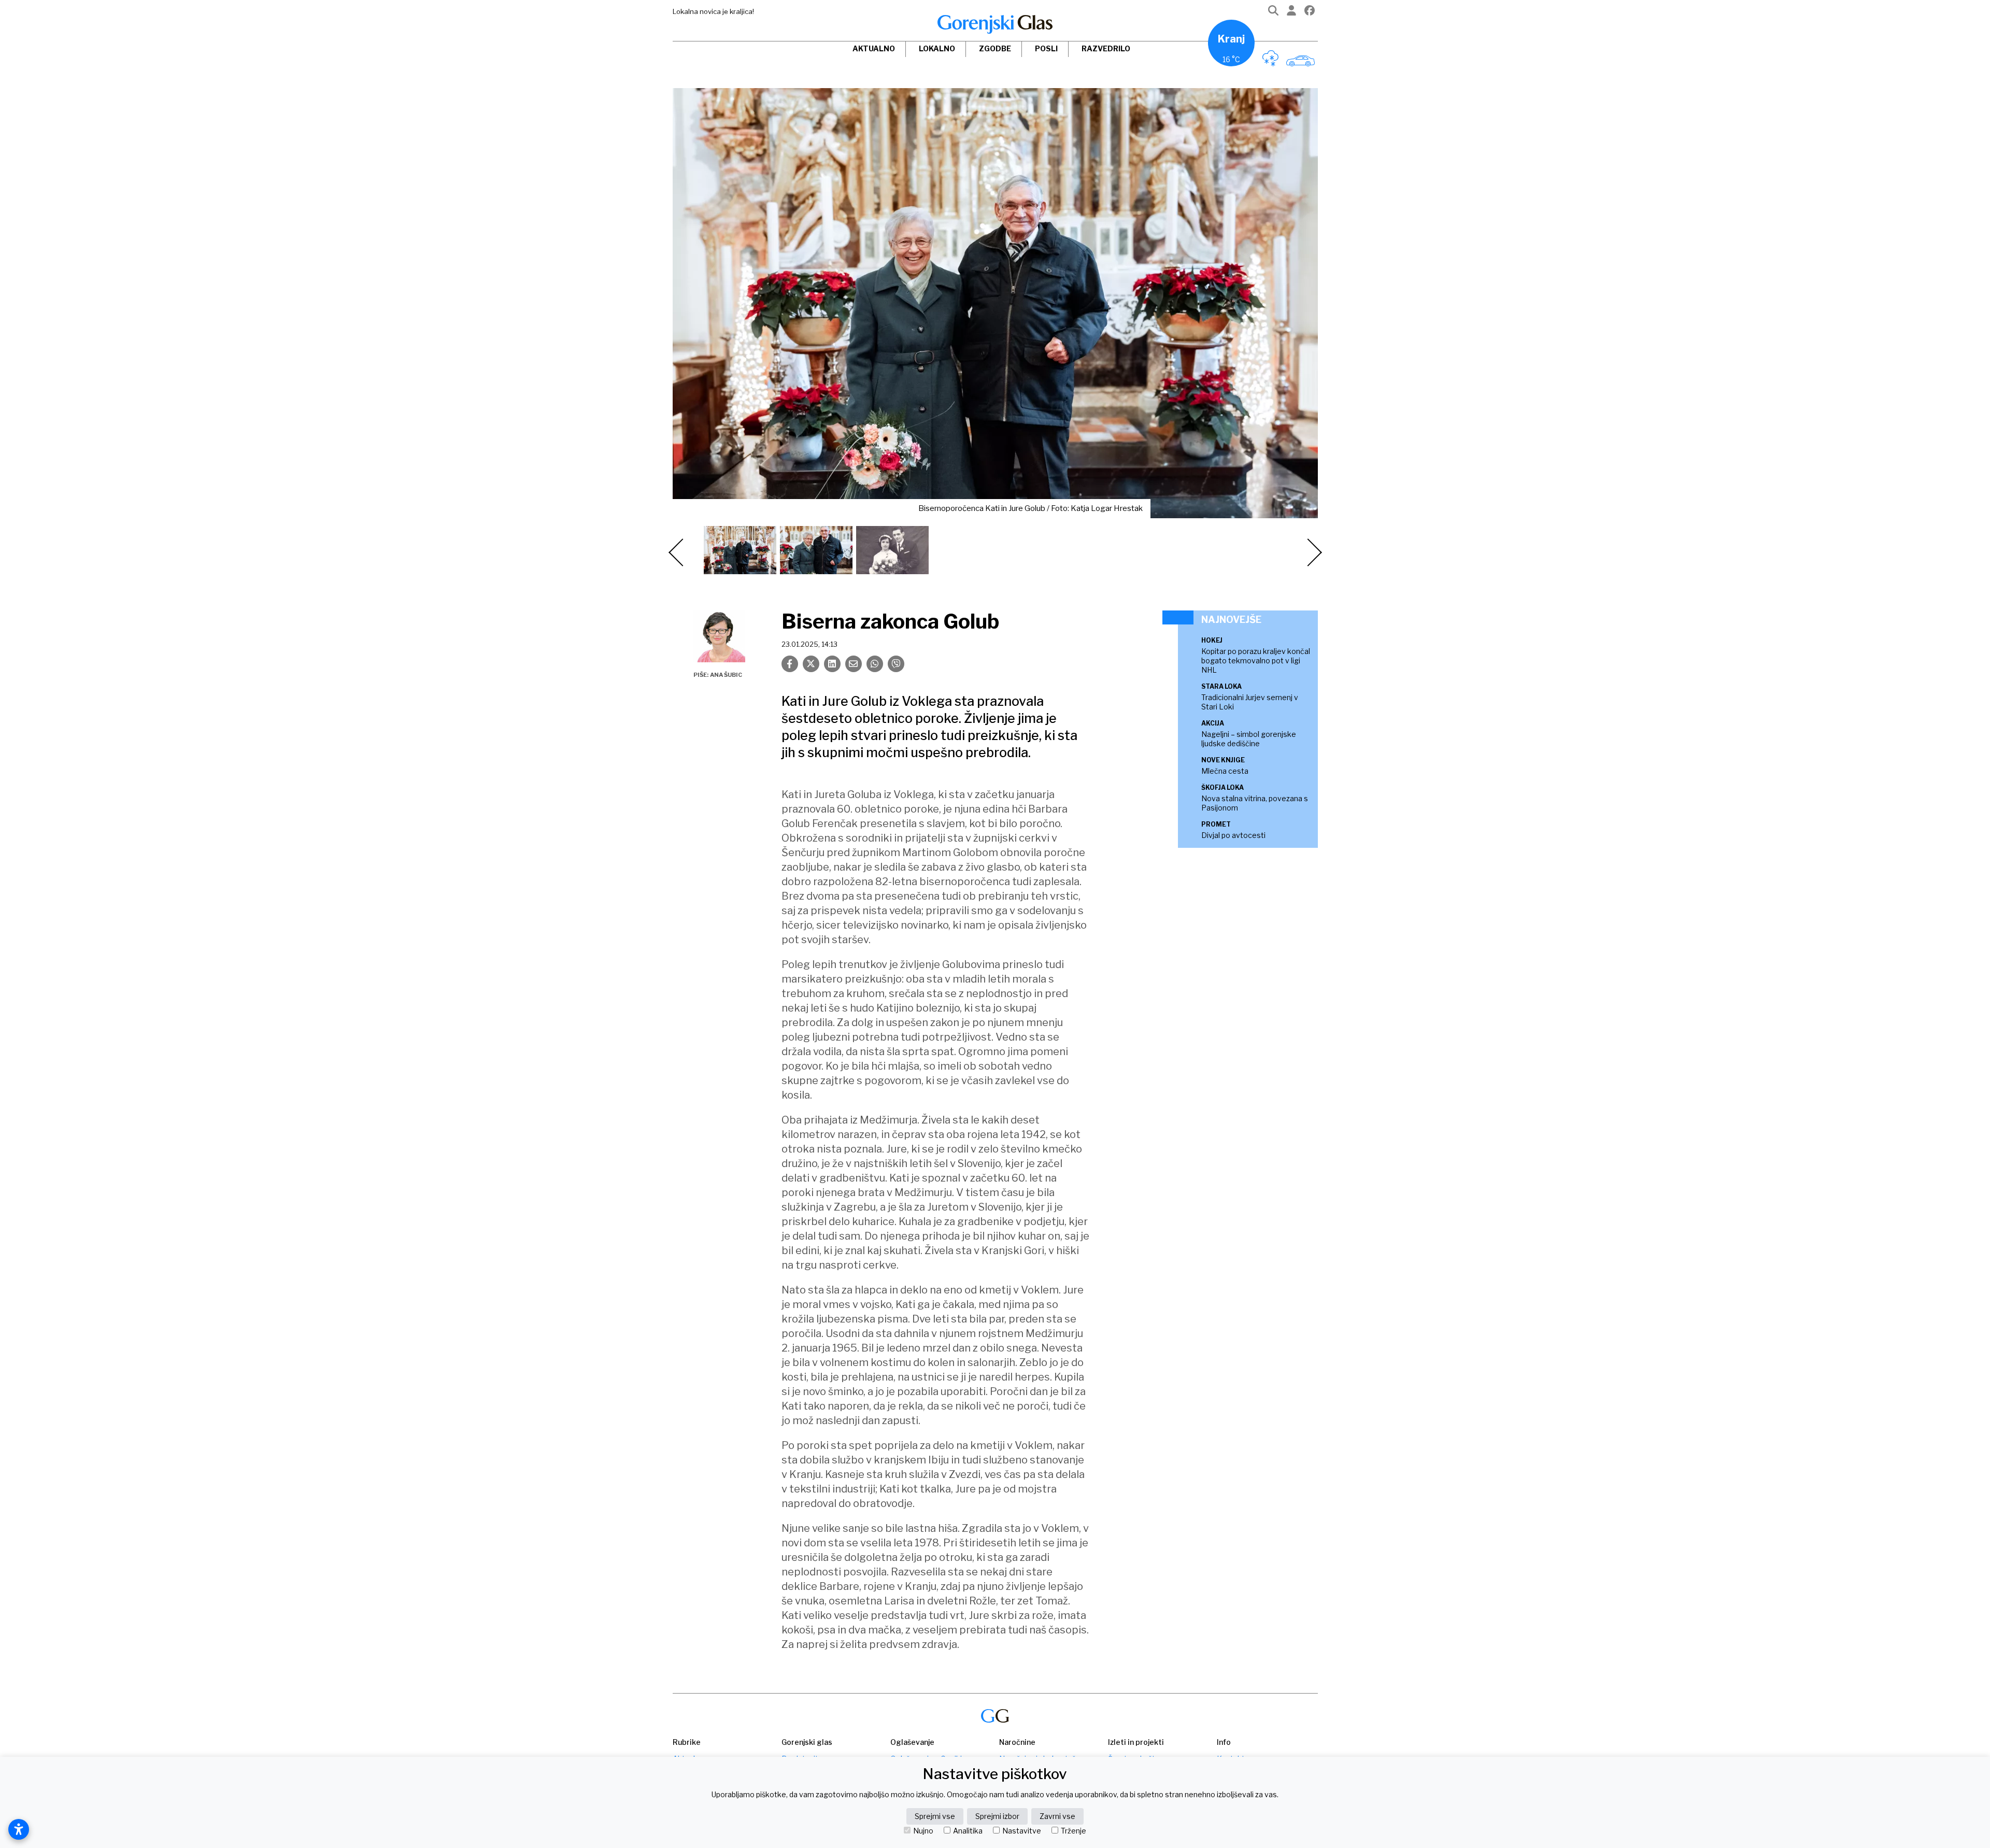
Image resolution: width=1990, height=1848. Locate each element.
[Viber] (896, 664)
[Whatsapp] (875, 664)
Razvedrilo (1106, 48)
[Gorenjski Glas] (995, 1716)
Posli (1046, 48)
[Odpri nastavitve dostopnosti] (19, 1829)
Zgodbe (995, 48)
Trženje (1074, 1831)
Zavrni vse (1057, 1816)
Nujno (923, 1831)
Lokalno (937, 48)
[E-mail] (854, 664)
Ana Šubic (726, 675)
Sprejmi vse (935, 1816)
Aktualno (874, 48)
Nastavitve (1022, 1831)
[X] (811, 664)
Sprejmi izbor (997, 1816)
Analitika (968, 1831)
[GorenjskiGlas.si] (995, 24)
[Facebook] (1310, 13)
